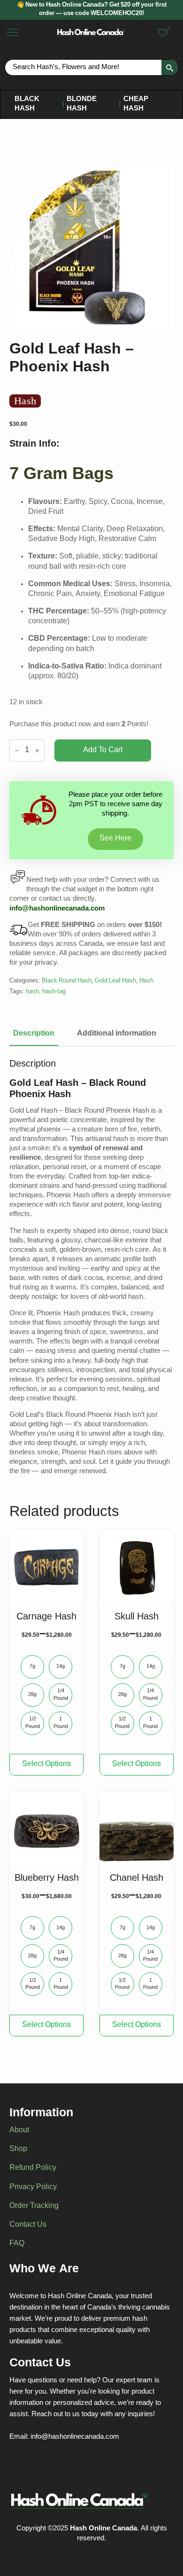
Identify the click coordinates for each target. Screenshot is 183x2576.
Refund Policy (33, 2168)
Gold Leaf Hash (115, 981)
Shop (18, 2150)
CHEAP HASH (136, 104)
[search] (170, 68)
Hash (146, 981)
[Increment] (37, 750)
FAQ (17, 2244)
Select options (46, 1764)
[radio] (32, 1667)
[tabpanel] (91, 1267)
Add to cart (103, 750)
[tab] (34, 1034)
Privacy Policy (33, 2188)
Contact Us (28, 2225)
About (19, 2131)
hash (32, 992)
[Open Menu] (12, 32)
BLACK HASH (27, 104)
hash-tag (54, 992)
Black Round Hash (67, 981)
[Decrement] (17, 750)
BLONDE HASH (82, 104)
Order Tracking (34, 2207)
